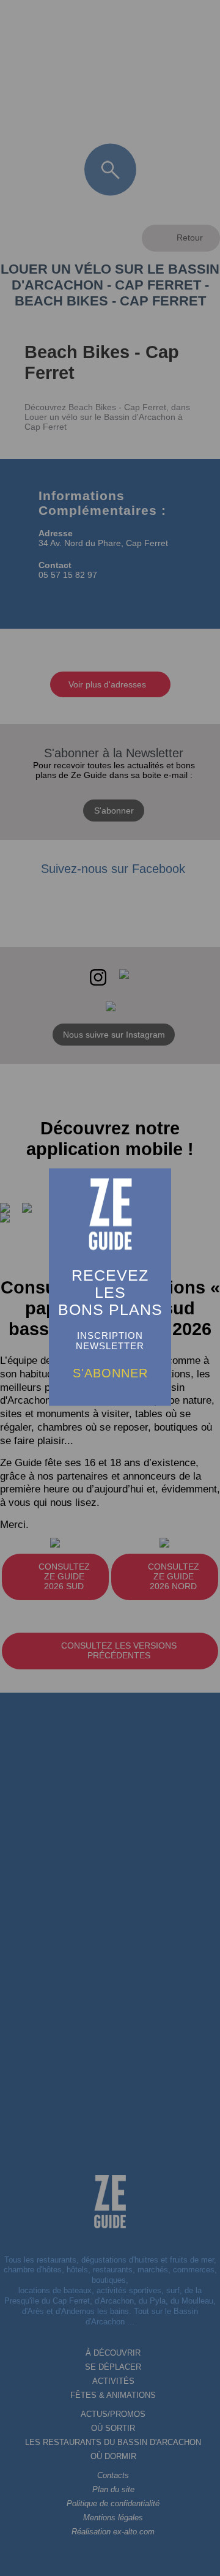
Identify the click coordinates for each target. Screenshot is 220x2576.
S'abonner (110, 1373)
